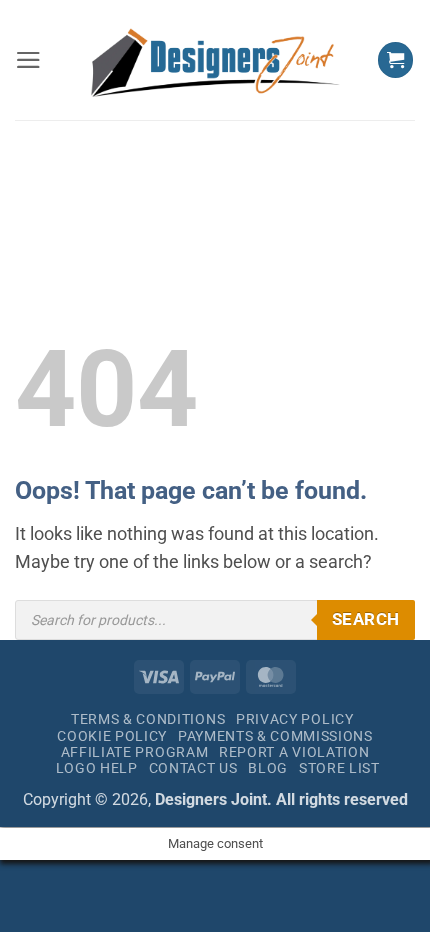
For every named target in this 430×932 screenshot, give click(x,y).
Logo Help (97, 768)
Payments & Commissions (275, 736)
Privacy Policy (295, 719)
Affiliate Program (135, 752)
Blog (268, 768)
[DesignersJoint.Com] (215, 60)
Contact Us (193, 768)
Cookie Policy (112, 736)
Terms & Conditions (148, 719)
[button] (28, 60)
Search (366, 619)
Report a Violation (294, 752)
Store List (339, 768)
